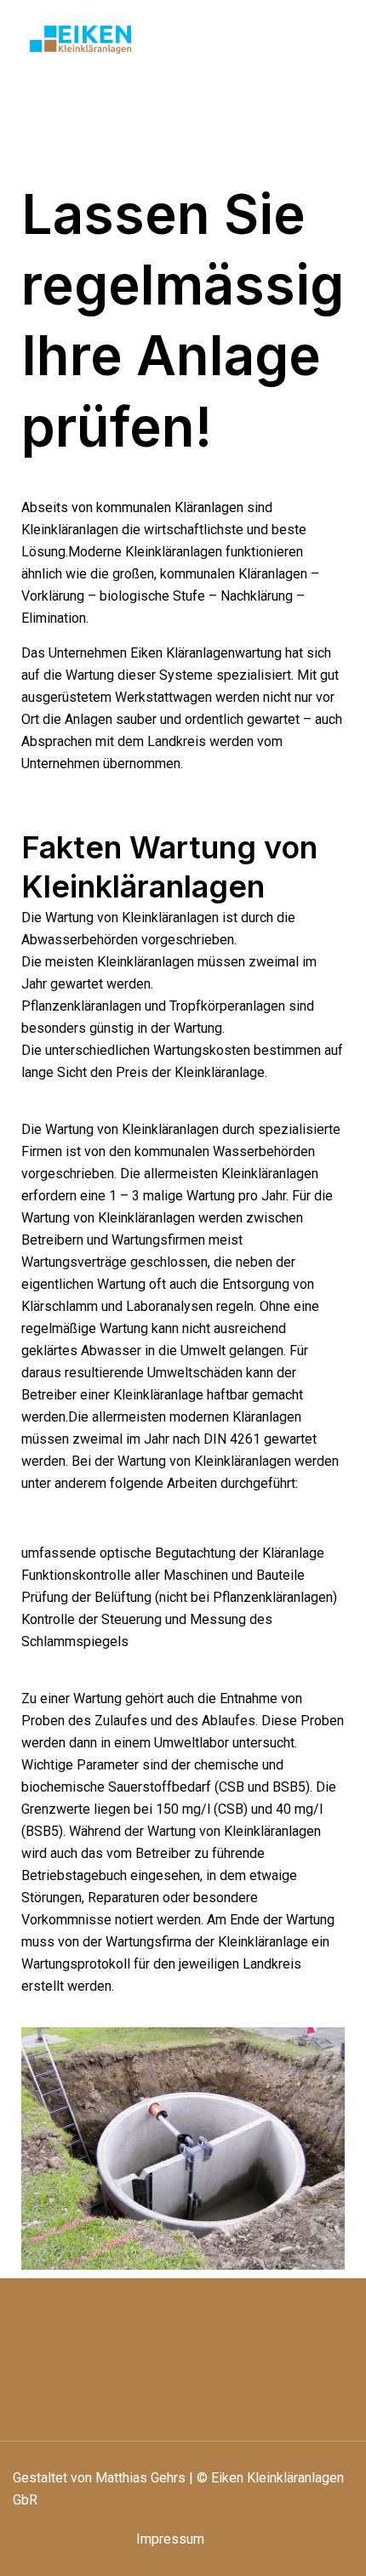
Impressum (170, 2539)
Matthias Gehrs (140, 2478)
